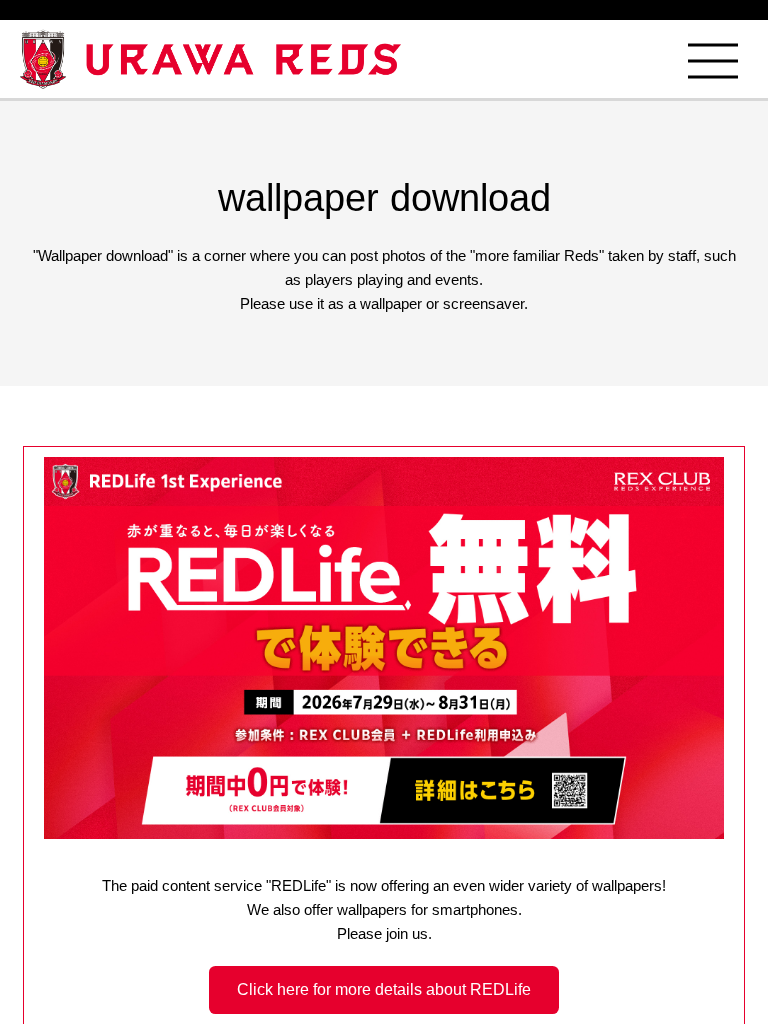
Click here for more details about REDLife (384, 989)
